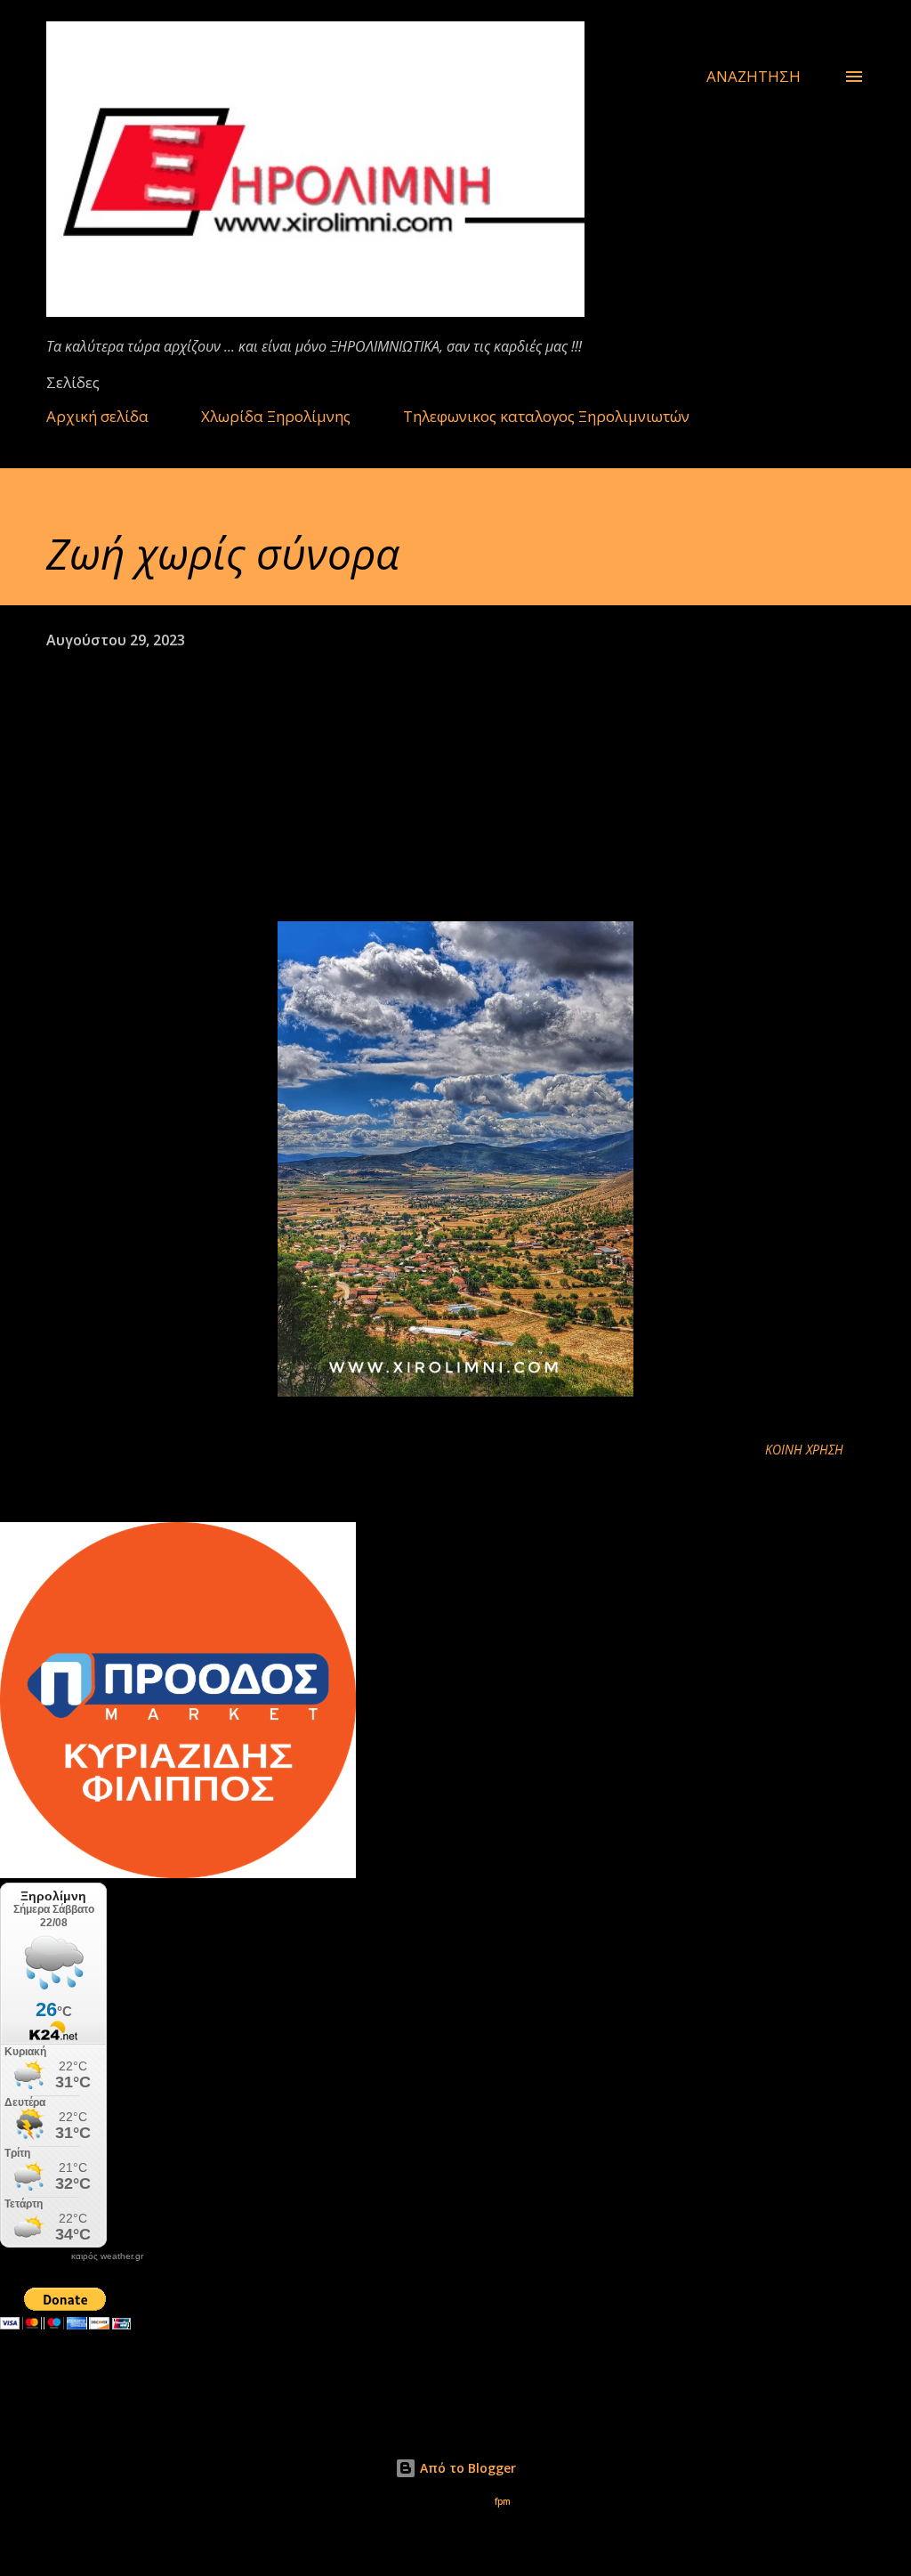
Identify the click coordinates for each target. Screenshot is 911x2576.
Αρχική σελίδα (97, 416)
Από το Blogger (466, 2468)
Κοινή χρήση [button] (804, 1450)
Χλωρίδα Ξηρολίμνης (276, 416)
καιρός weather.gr (107, 2256)
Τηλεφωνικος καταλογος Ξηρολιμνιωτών (546, 416)
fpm (503, 2502)
